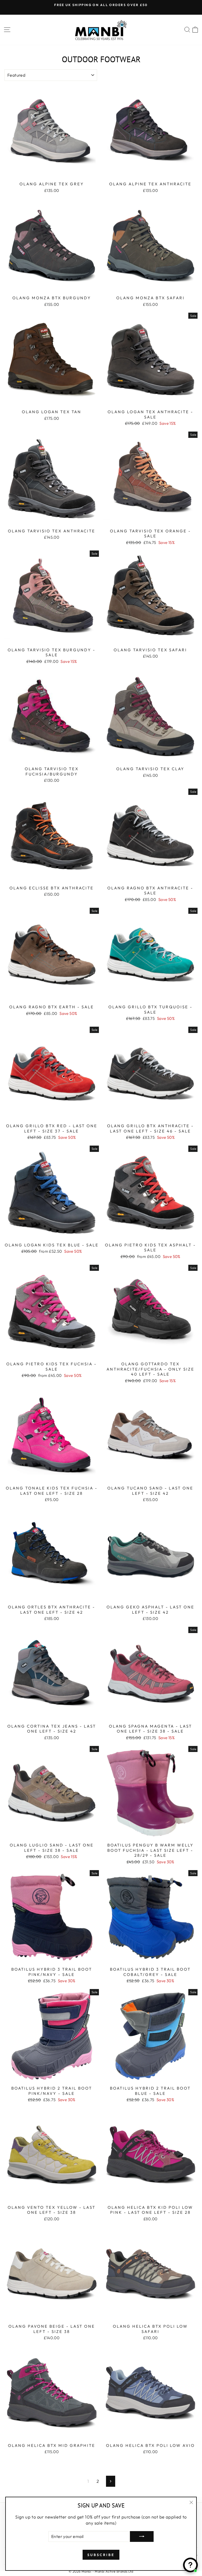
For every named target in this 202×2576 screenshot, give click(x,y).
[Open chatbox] (190, 2565)
